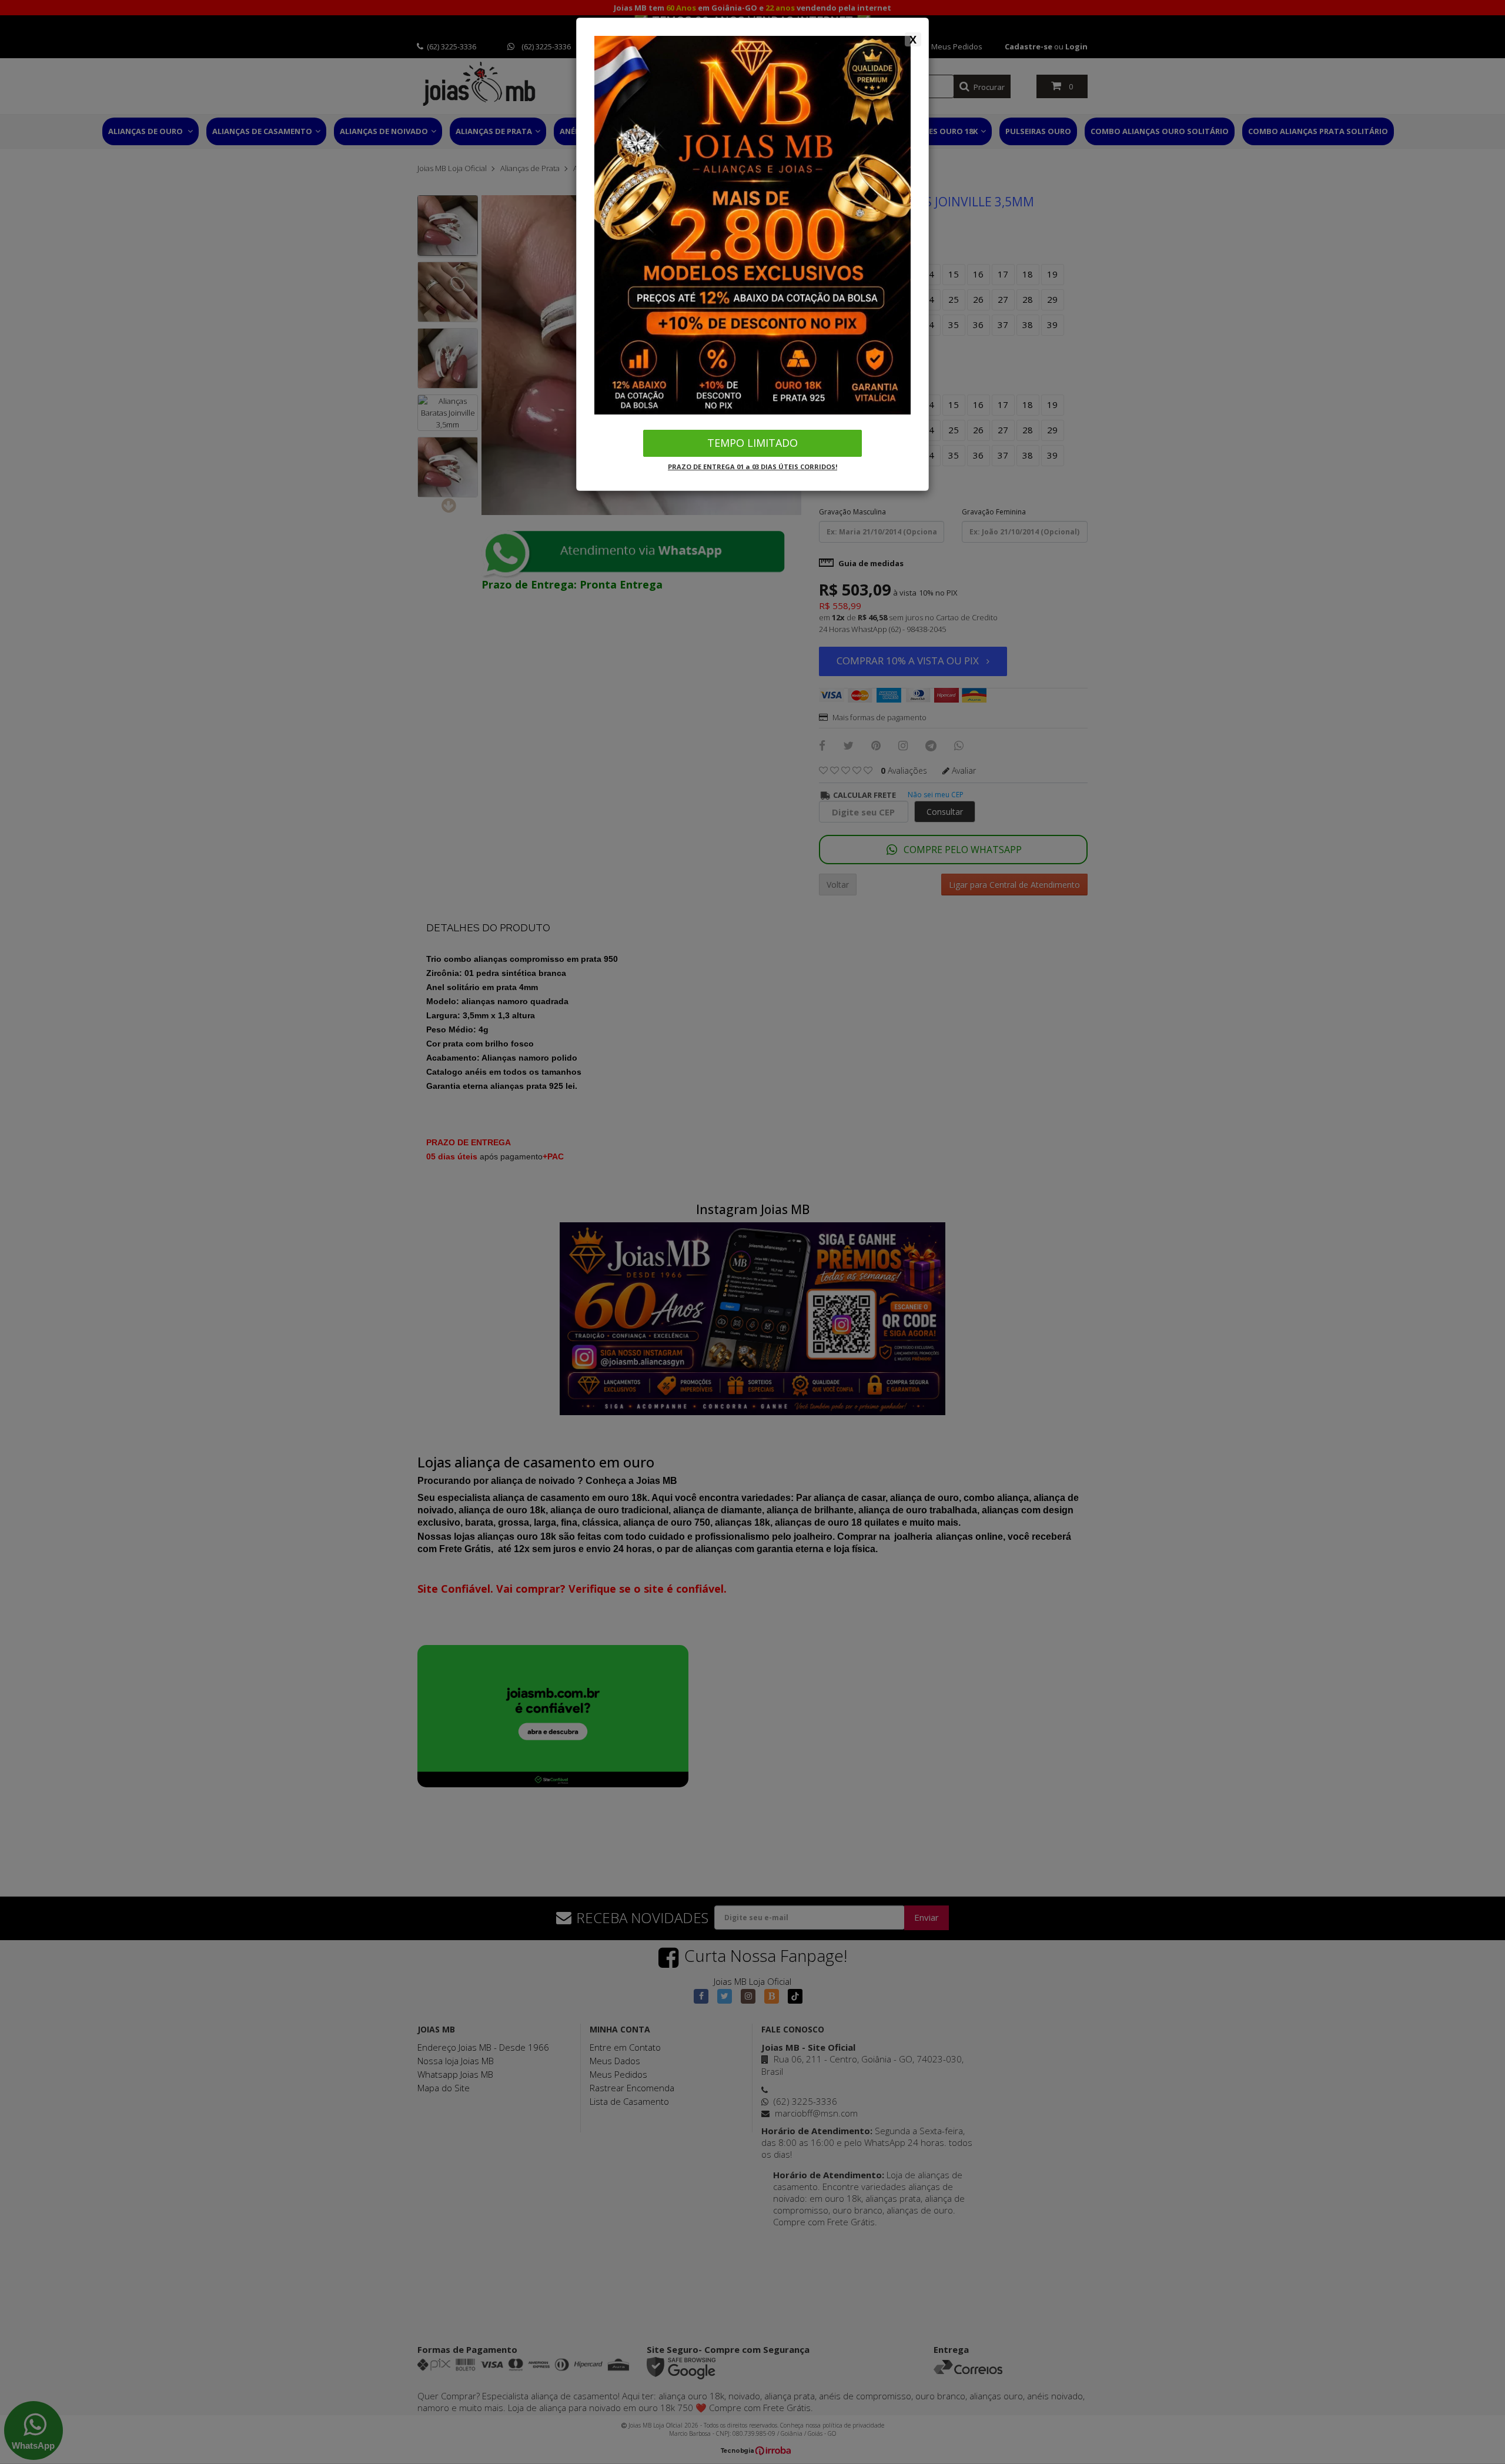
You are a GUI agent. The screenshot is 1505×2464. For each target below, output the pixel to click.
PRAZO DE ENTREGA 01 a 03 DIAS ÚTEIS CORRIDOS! (752, 467)
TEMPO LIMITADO (752, 443)
